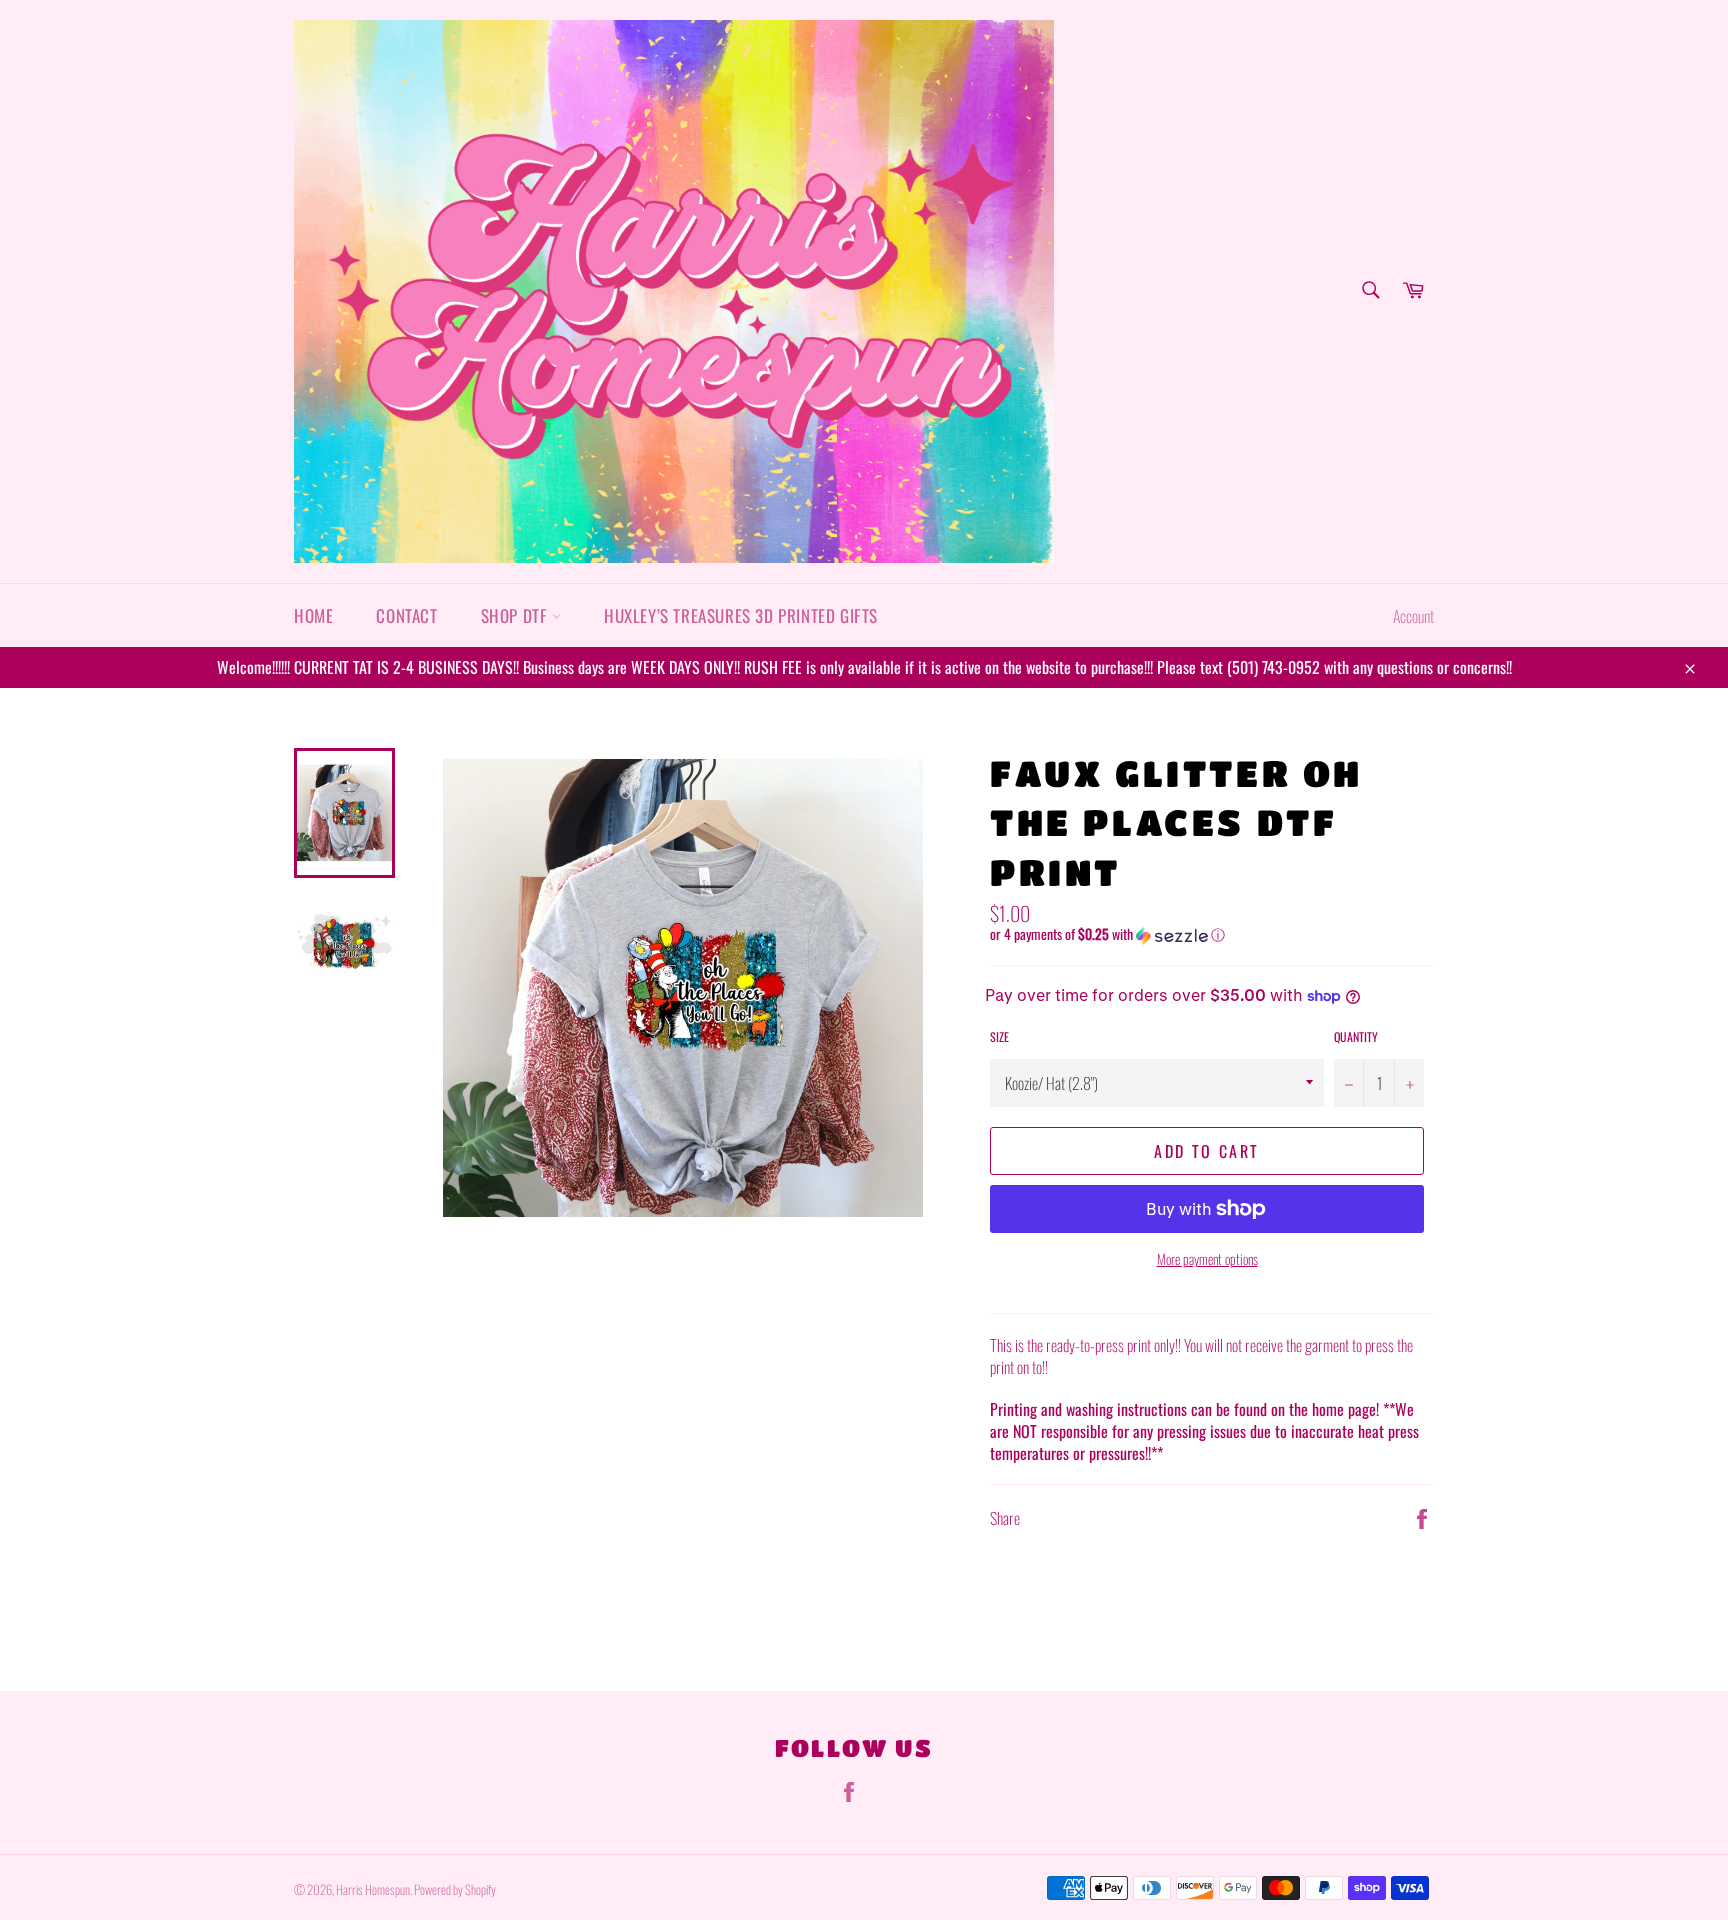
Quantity (1356, 1037)
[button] (1212, 934)
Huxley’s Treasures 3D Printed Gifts (741, 615)
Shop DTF (516, 615)
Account (1413, 616)
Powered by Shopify (455, 1889)
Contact (406, 615)
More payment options (1207, 1258)
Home (313, 615)
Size (999, 1037)
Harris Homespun (373, 1889)
